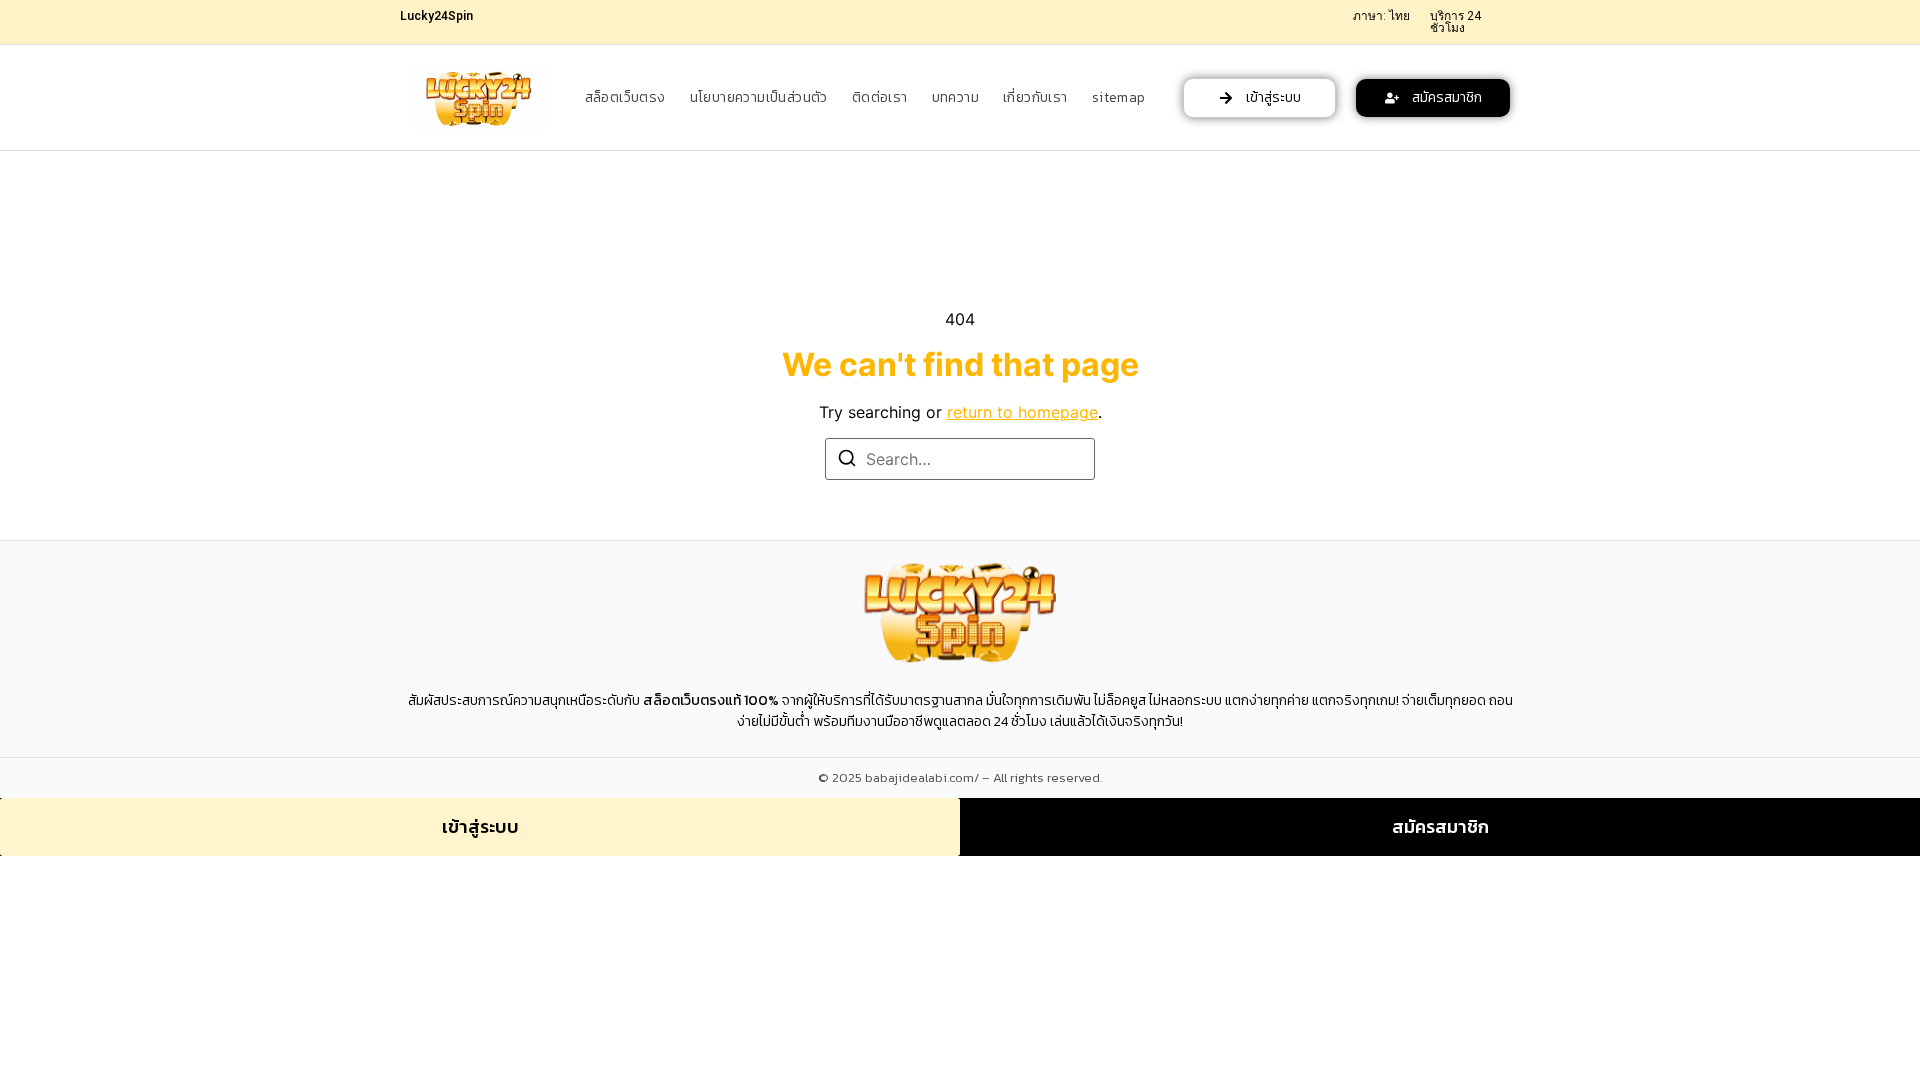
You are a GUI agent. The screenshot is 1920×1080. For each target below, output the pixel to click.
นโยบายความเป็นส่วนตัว (759, 97)
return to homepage (1022, 412)
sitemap (1119, 97)
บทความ (955, 97)
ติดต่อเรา (880, 97)
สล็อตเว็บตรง (625, 97)
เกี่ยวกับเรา (1035, 97)
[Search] (847, 461)
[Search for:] (960, 459)
